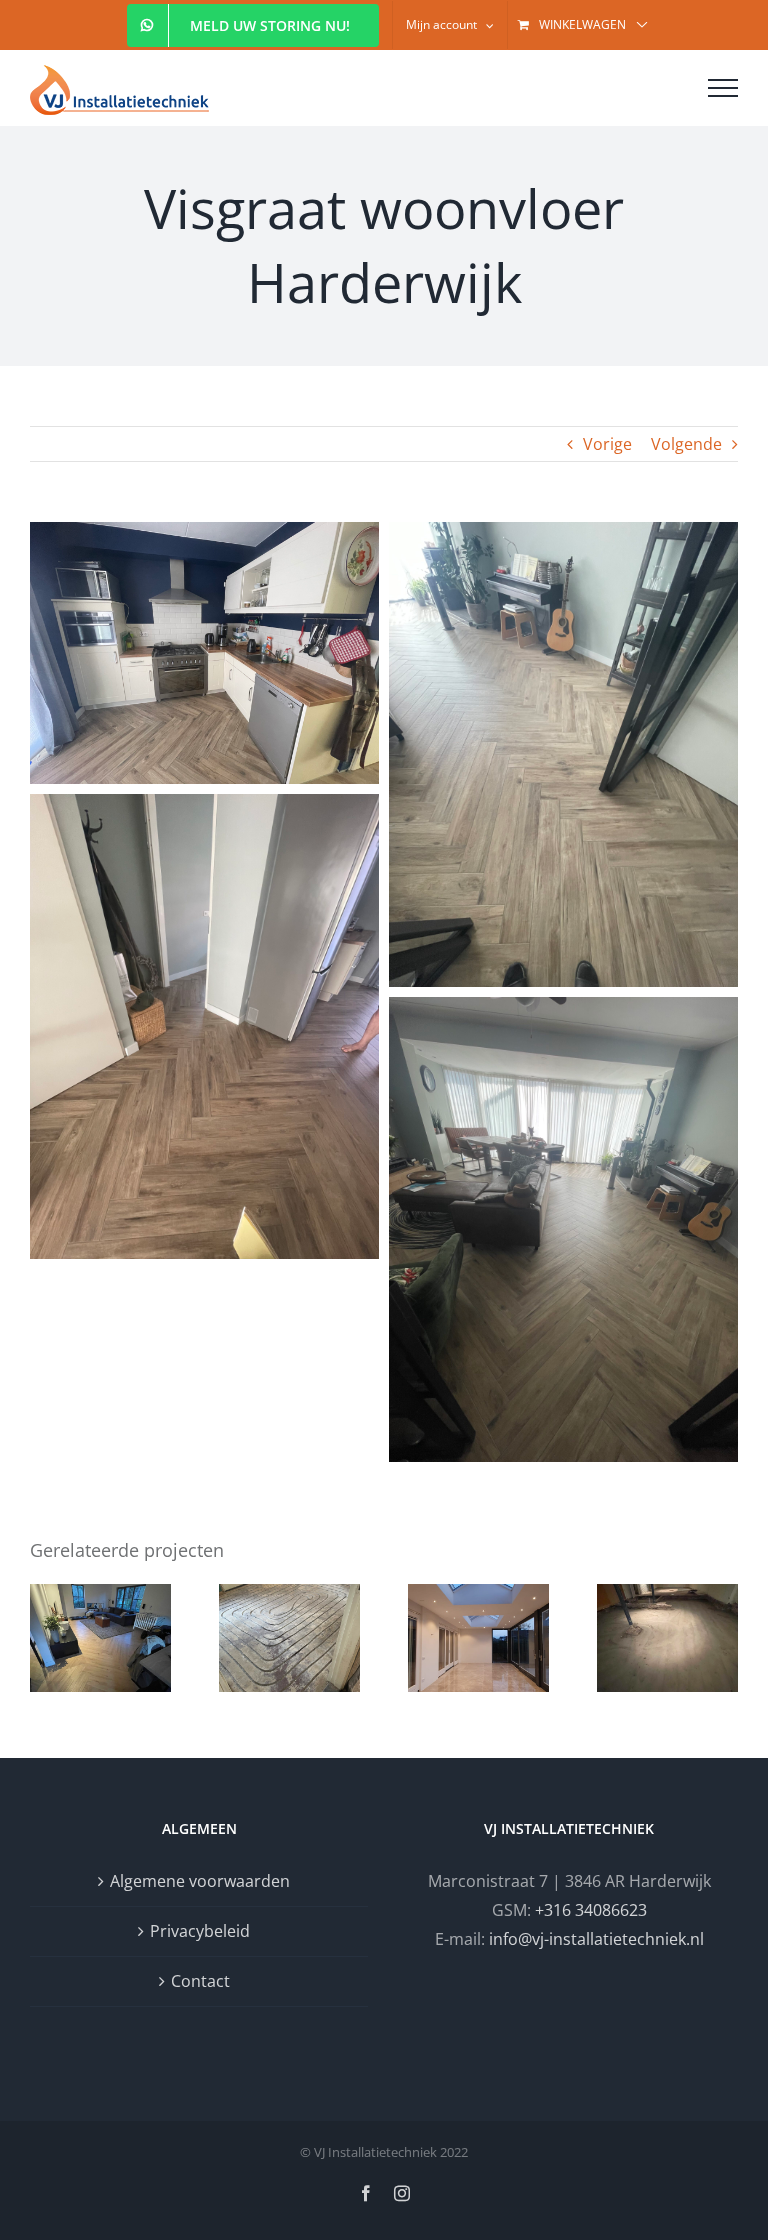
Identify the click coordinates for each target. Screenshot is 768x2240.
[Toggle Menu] (723, 88)
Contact (200, 1981)
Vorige (607, 444)
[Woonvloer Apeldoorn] (478, 1638)
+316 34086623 (591, 1910)
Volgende (686, 444)
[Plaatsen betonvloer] (667, 1638)
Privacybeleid (200, 1931)
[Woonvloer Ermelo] (100, 1638)
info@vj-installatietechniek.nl (596, 1939)
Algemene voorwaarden (200, 1881)
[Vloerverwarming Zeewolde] (289, 1638)
